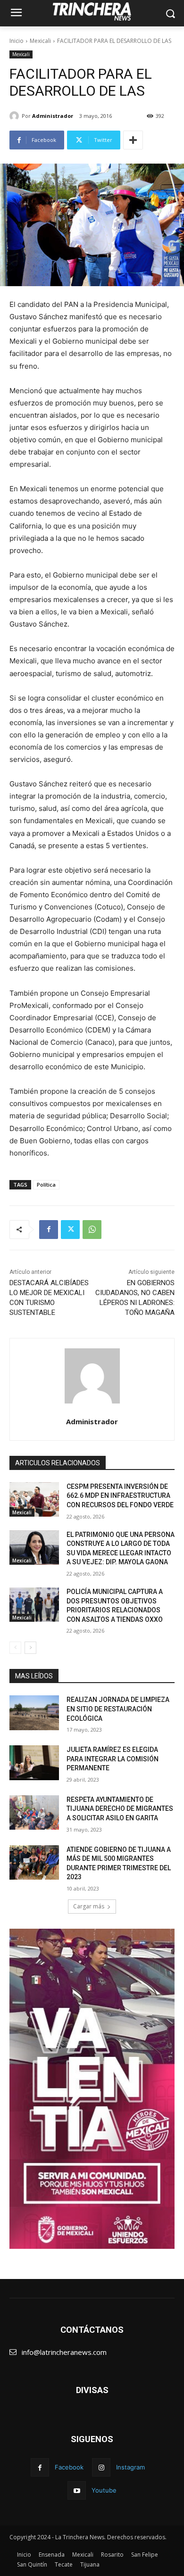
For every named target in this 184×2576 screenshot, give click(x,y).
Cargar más (89, 1906)
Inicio (17, 41)
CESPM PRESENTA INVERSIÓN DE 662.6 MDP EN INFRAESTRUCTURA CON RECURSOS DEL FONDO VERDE (120, 1496)
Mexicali (40, 41)
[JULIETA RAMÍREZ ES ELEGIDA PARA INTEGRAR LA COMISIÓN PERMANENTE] (34, 1763)
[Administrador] (16, 116)
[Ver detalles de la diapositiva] (92, 2089)
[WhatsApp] (92, 1230)
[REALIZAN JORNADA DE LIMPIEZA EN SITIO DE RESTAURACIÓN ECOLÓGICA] (34, 1713)
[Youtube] (77, 2490)
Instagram (130, 2467)
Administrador (53, 116)
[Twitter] (70, 1230)
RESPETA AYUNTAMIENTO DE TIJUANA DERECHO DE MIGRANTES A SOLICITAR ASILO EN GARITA (120, 1809)
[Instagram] (101, 2467)
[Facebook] (49, 1230)
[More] (133, 140)
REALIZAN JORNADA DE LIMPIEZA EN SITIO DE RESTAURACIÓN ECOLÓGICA (118, 1709)
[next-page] (30, 1648)
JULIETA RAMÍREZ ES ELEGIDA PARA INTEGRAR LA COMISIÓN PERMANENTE (113, 1759)
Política (46, 1185)
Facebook (69, 2467)
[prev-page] (15, 1648)
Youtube (104, 2490)
